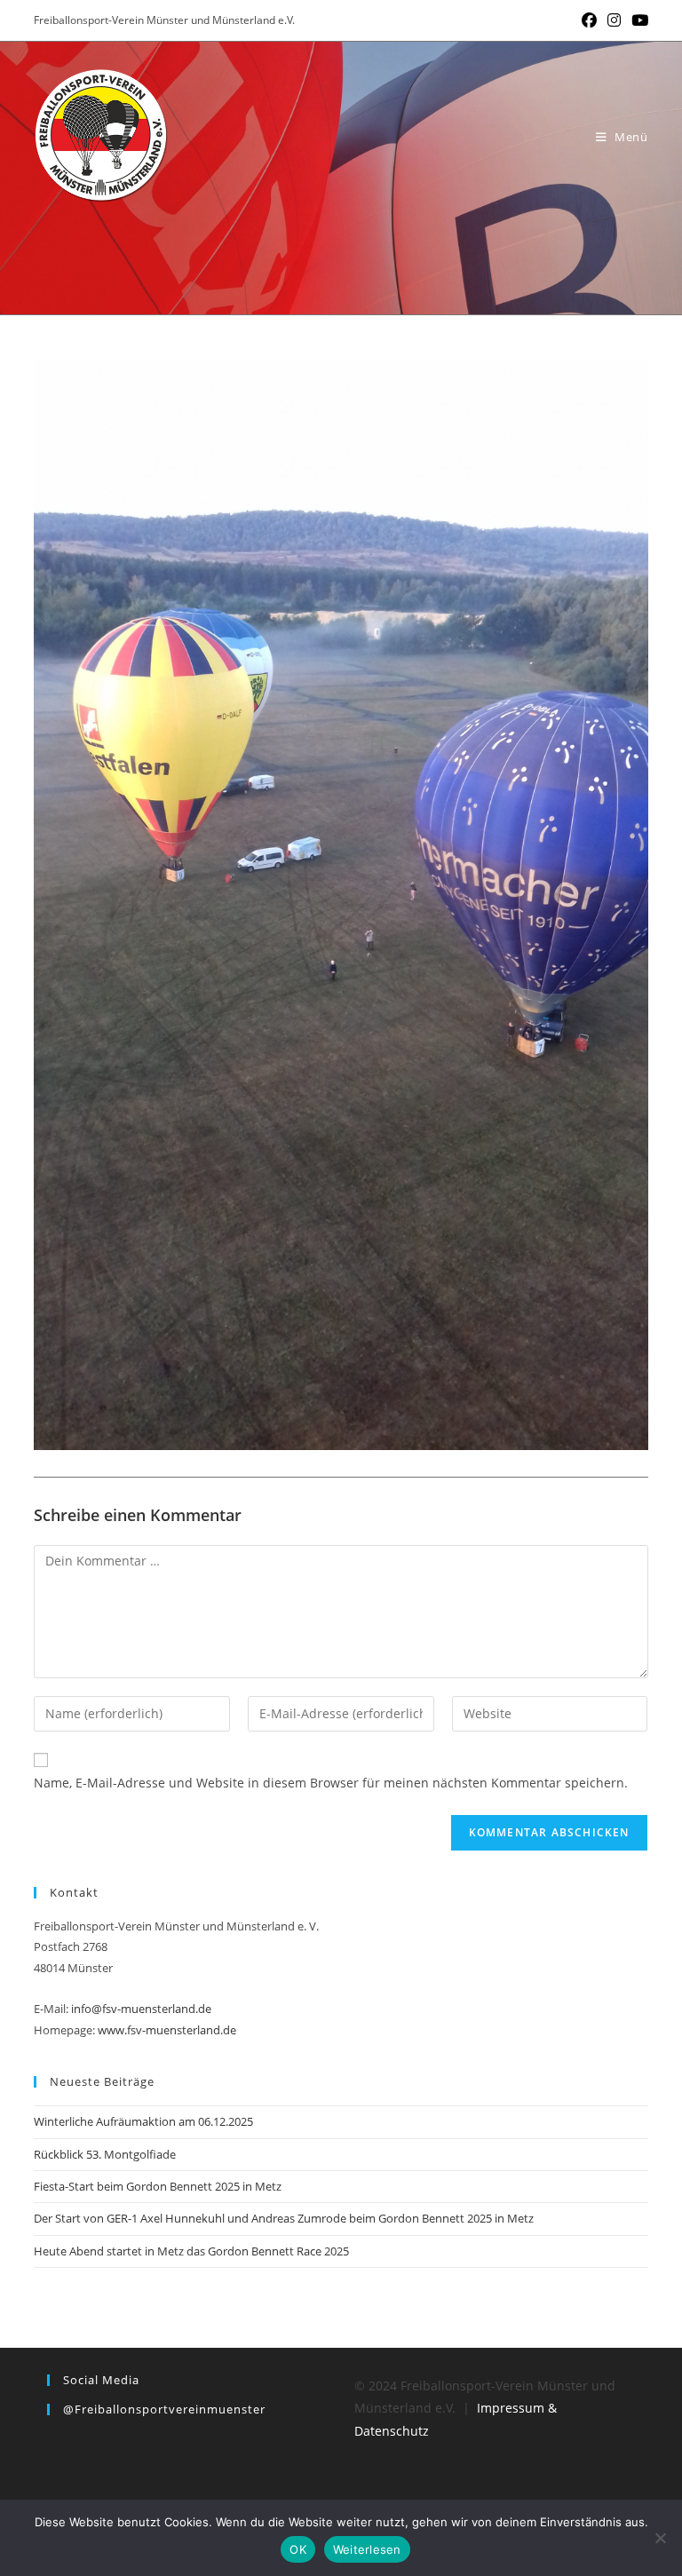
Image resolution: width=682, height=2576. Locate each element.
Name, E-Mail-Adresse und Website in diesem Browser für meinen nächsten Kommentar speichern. (331, 1783)
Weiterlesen (367, 2549)
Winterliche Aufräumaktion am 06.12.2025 (143, 2121)
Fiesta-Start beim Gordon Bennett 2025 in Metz (158, 2186)
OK (298, 2549)
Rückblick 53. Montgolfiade (105, 2154)
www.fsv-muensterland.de (167, 2030)
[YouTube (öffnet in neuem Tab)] (637, 20)
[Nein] (660, 2538)
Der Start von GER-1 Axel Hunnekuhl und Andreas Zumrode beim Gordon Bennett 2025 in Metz (284, 2218)
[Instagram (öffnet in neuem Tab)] (614, 20)
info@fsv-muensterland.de (141, 2009)
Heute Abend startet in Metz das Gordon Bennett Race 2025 (191, 2251)
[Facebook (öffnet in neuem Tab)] (589, 20)
